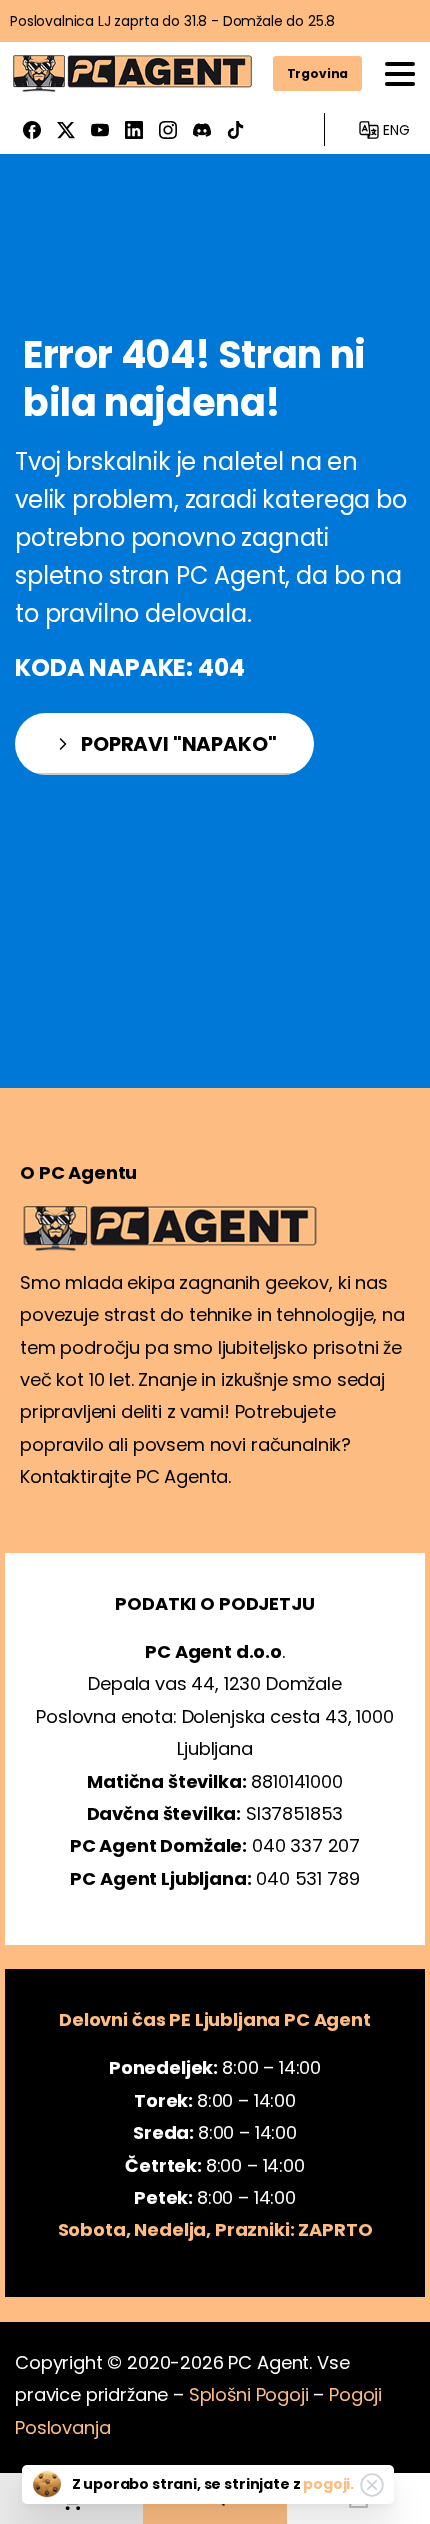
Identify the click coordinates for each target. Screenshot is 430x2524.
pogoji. (328, 2484)
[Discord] (202, 129)
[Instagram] (168, 129)
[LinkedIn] (134, 129)
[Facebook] (32, 129)
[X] (66, 129)
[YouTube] (100, 129)
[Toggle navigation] (400, 74)
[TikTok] (236, 129)
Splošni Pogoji (249, 2394)
